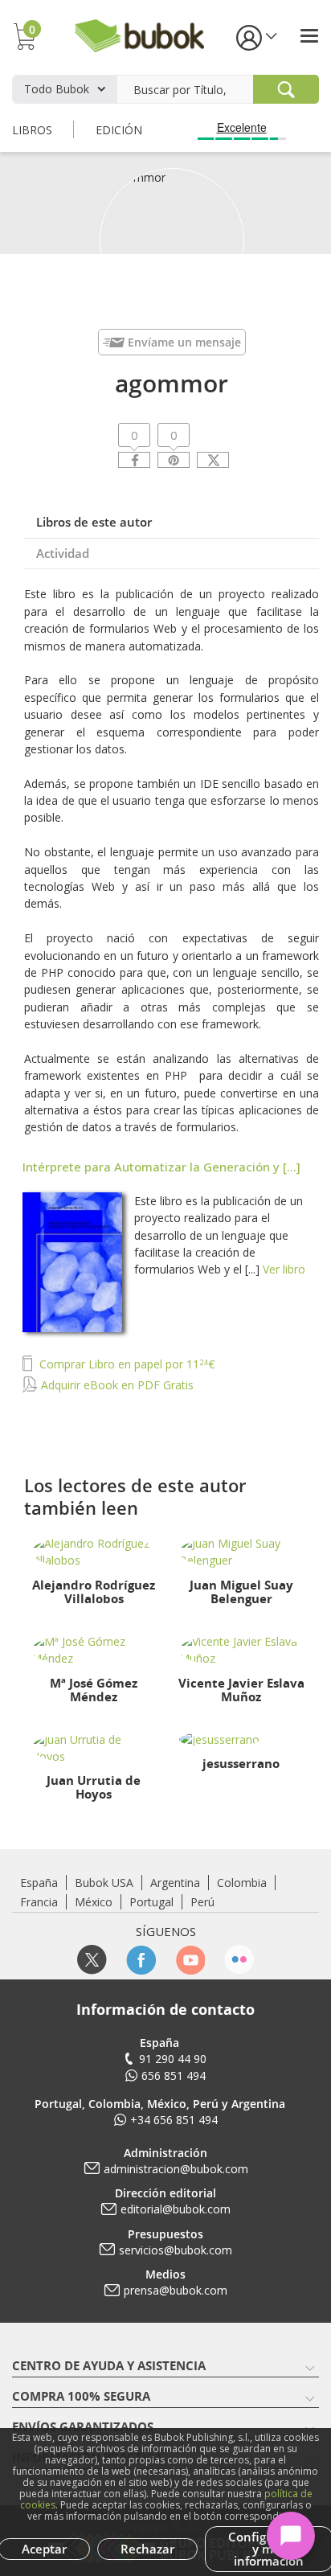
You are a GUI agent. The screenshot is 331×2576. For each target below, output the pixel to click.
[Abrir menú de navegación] (309, 36)
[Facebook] (134, 460)
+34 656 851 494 (174, 2120)
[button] (255, 37)
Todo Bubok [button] (57, 89)
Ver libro (284, 1269)
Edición (119, 130)
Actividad (63, 553)
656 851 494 (174, 2076)
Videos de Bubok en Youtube (190, 1960)
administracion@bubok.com (176, 2169)
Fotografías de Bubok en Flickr (239, 1960)
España (39, 1883)
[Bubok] (139, 34)
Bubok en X (92, 1960)
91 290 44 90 (173, 2059)
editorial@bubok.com (176, 2209)
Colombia (242, 1883)
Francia (39, 1902)
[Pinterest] (174, 460)
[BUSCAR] (286, 89)
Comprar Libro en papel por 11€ (125, 1364)
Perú (202, 1902)
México (94, 1902)
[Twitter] (213, 460)
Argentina (175, 1883)
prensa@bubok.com (176, 2290)
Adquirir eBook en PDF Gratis (116, 1385)
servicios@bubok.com (176, 2250)
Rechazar (147, 2549)
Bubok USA (104, 1883)
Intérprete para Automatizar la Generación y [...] (161, 1167)
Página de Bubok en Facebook (141, 1960)
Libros (32, 130)
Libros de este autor (94, 522)
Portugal (151, 1902)
